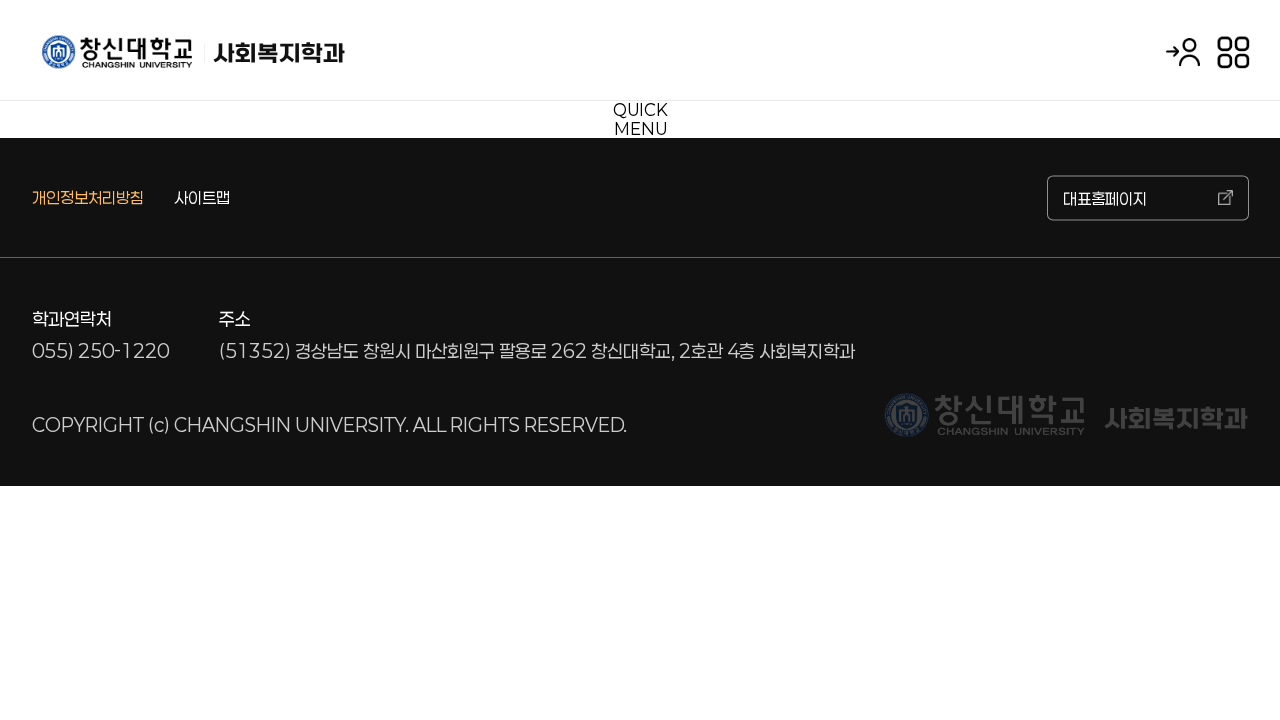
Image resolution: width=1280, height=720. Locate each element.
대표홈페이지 (1105, 197)
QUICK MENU (640, 119)
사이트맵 (202, 197)
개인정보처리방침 (88, 197)
